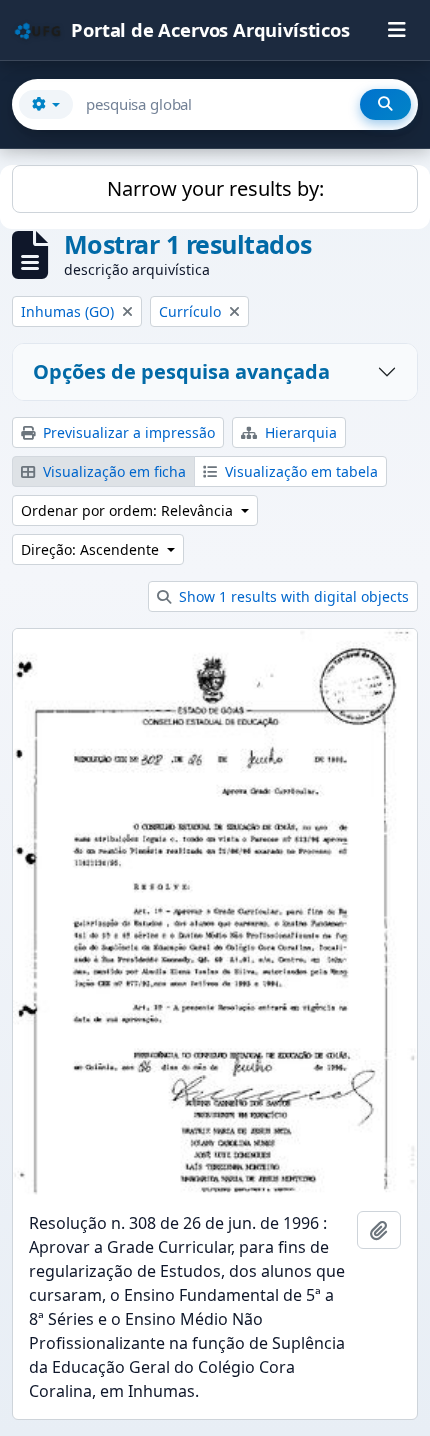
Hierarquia (299, 432)
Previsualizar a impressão (127, 432)
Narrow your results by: (215, 188)
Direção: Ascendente (92, 549)
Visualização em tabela (299, 471)
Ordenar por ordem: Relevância (129, 510)
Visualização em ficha (112, 471)
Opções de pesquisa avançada (181, 371)
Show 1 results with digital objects (292, 596)
